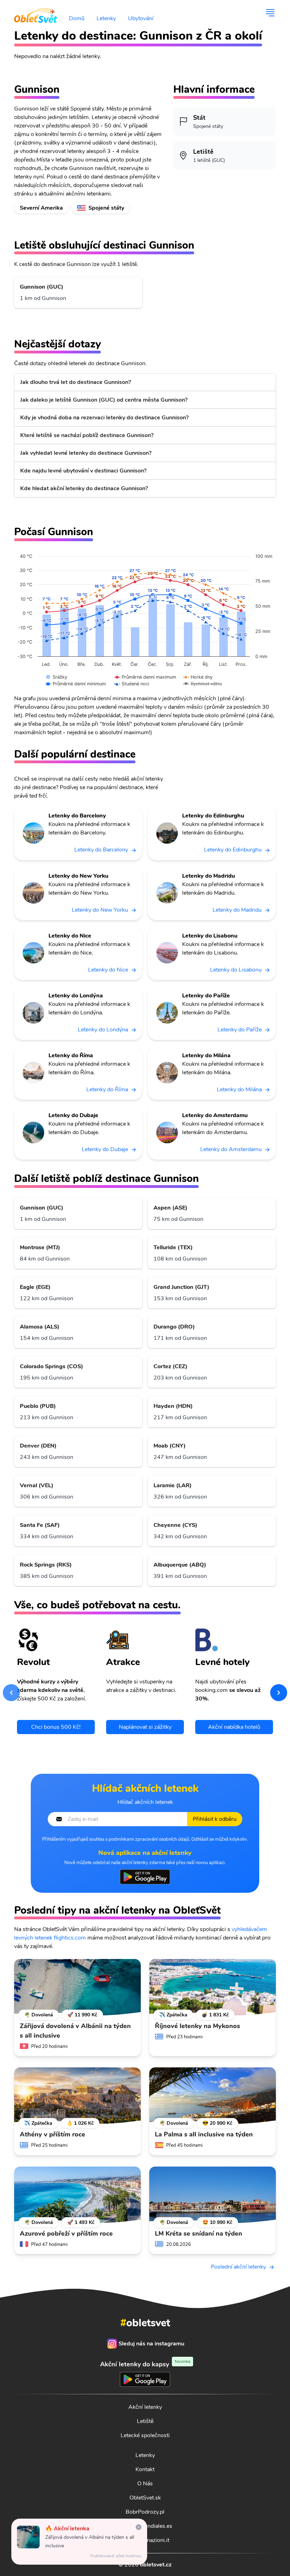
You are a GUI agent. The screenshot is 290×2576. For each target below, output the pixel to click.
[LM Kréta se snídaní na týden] (213, 2195)
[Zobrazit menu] (270, 13)
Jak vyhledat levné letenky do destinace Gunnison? (86, 453)
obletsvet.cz (156, 2565)
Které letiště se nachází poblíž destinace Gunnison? (87, 435)
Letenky (106, 18)
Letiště (145, 2421)
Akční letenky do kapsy (145, 2364)
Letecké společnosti (145, 2435)
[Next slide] (279, 1693)
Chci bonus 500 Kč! (56, 1727)
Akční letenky (145, 2407)
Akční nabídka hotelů (234, 1727)
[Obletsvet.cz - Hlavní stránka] (36, 13)
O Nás (145, 2484)
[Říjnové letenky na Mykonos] (213, 1987)
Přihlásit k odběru (215, 1819)
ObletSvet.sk (145, 2498)
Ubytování (141, 18)
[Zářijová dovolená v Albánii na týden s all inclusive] (77, 1987)
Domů (77, 18)
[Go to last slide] (11, 1693)
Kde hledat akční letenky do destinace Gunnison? (84, 488)
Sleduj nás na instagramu (151, 2344)
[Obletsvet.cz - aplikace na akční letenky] (145, 1877)
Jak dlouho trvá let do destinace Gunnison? (76, 382)
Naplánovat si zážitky (145, 1727)
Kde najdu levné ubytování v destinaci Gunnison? (83, 471)
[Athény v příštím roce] (77, 2096)
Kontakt (145, 2469)
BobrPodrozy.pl (145, 2512)
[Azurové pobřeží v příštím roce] (77, 2195)
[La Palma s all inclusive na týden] (213, 2096)
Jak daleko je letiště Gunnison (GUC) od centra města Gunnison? (104, 400)
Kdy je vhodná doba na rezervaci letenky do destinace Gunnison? (104, 418)
